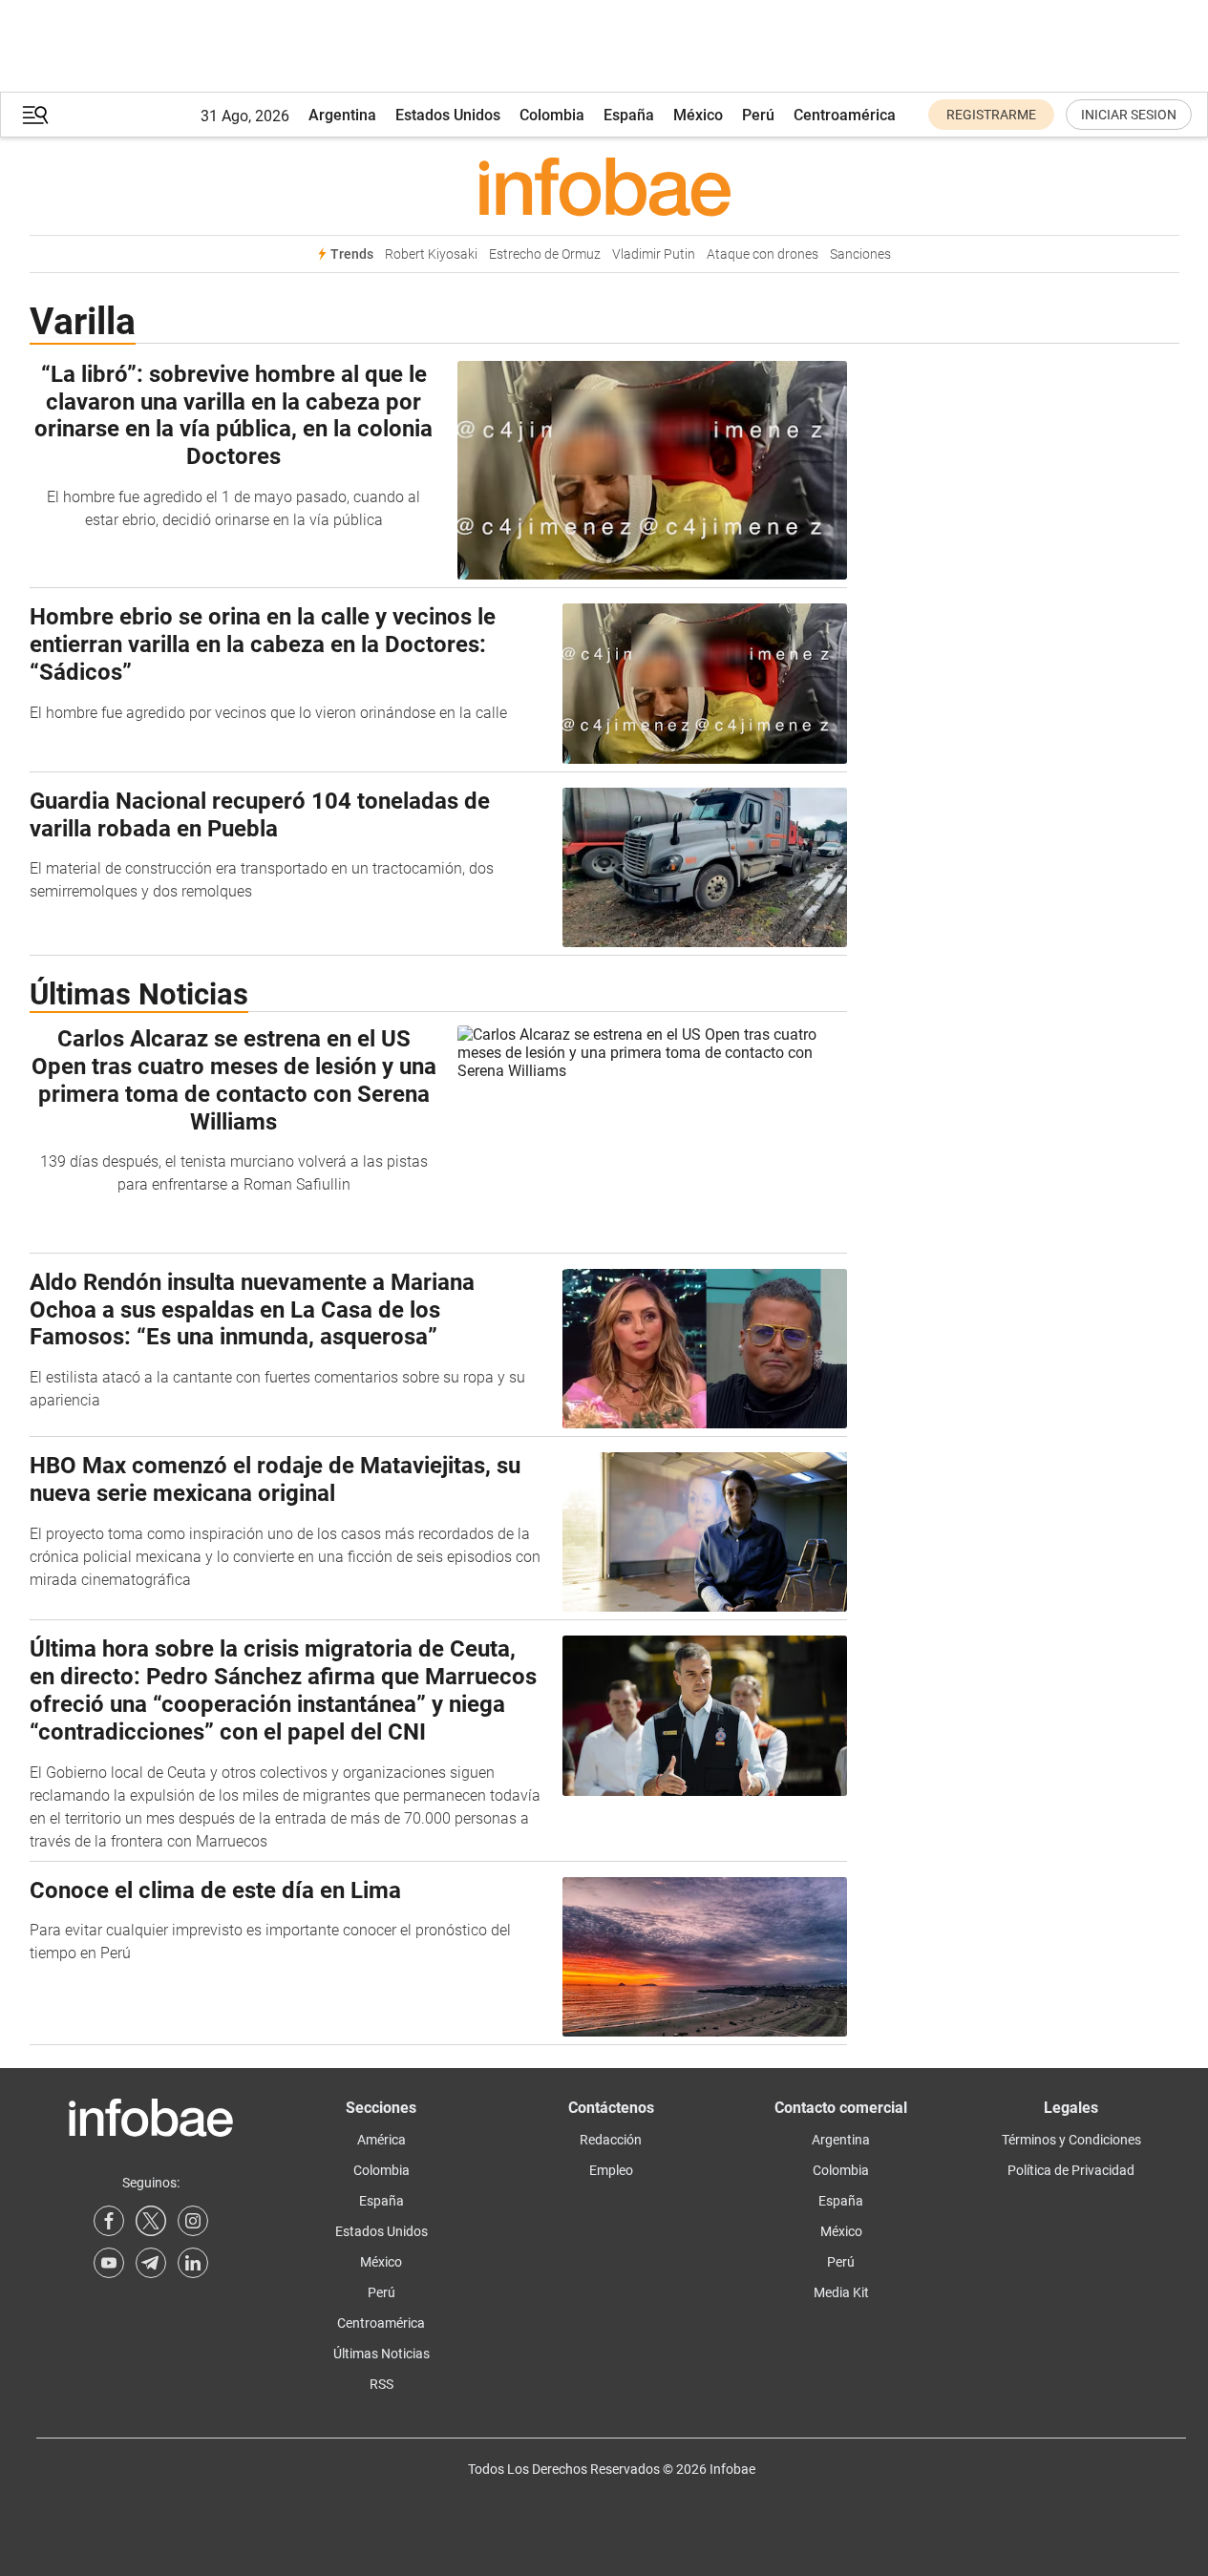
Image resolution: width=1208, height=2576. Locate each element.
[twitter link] (151, 2221)
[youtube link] (109, 2263)
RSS (381, 2384)
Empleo (611, 2170)
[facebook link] (109, 2221)
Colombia (552, 115)
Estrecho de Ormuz (545, 254)
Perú (758, 115)
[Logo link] (604, 186)
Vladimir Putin (654, 254)
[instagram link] (193, 2221)
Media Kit (841, 2292)
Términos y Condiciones (1071, 2140)
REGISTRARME (991, 115)
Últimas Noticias (381, 2354)
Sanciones (860, 254)
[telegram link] (151, 2263)
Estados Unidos (448, 115)
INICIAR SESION (1129, 115)
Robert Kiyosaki (431, 254)
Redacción (611, 2140)
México (698, 115)
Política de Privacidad (1071, 2170)
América (381, 2140)
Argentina (342, 115)
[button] (35, 115)
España (629, 115)
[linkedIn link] (193, 2263)
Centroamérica (845, 115)
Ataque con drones (763, 254)
